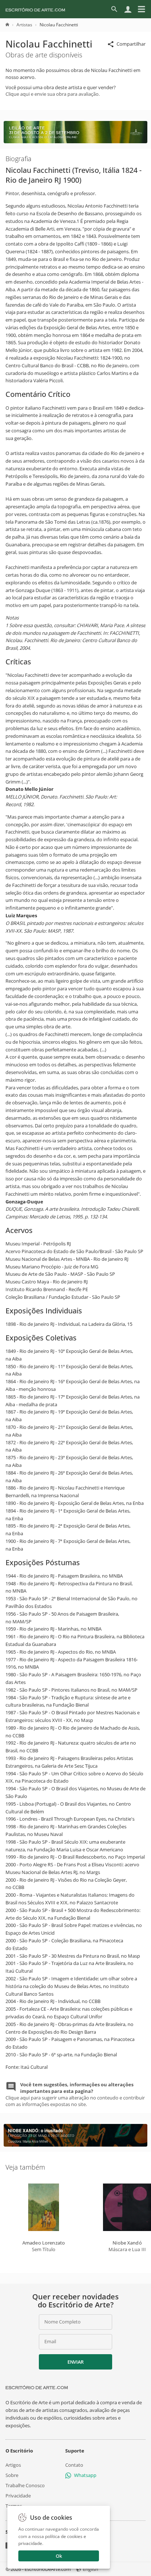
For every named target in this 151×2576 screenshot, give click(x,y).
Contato (74, 2465)
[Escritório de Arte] (35, 9)
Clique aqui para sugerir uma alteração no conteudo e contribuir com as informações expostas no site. (75, 2095)
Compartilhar (131, 44)
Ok (59, 2556)
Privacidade (18, 2496)
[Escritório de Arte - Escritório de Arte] (37, 2387)
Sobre (12, 2475)
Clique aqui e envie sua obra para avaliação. (53, 94)
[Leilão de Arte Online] (75, 141)
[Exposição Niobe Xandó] (75, 2145)
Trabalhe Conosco (25, 2485)
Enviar (75, 2362)
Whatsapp (85, 2475)
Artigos (13, 2465)
